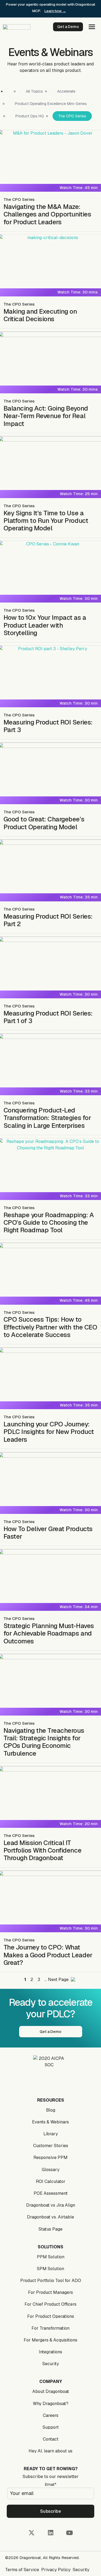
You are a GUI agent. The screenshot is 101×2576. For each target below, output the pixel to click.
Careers (51, 2415)
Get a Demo (68, 27)
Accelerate (66, 91)
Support (51, 2427)
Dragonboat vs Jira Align (51, 2205)
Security (51, 2364)
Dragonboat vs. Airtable (50, 2217)
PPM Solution (51, 2257)
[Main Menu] (92, 28)
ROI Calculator (51, 2181)
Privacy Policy (56, 2570)
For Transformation (50, 2328)
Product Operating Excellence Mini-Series (51, 104)
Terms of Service (22, 2570)
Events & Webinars (50, 2122)
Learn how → (55, 11)
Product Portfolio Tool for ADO (51, 2281)
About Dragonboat (51, 2391)
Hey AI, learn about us (50, 2451)
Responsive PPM (50, 2157)
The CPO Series (72, 116)
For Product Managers (50, 2292)
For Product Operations (51, 2316)
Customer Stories (51, 2146)
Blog (51, 2110)
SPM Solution (50, 2269)
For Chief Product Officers (50, 2304)
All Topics (34, 91)
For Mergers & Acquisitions (50, 2340)
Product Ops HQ (30, 116)
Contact (51, 2439)
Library (51, 2134)
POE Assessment (51, 2193)
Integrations (50, 2352)
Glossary (51, 2170)
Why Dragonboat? (51, 2404)
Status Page (50, 2229)
